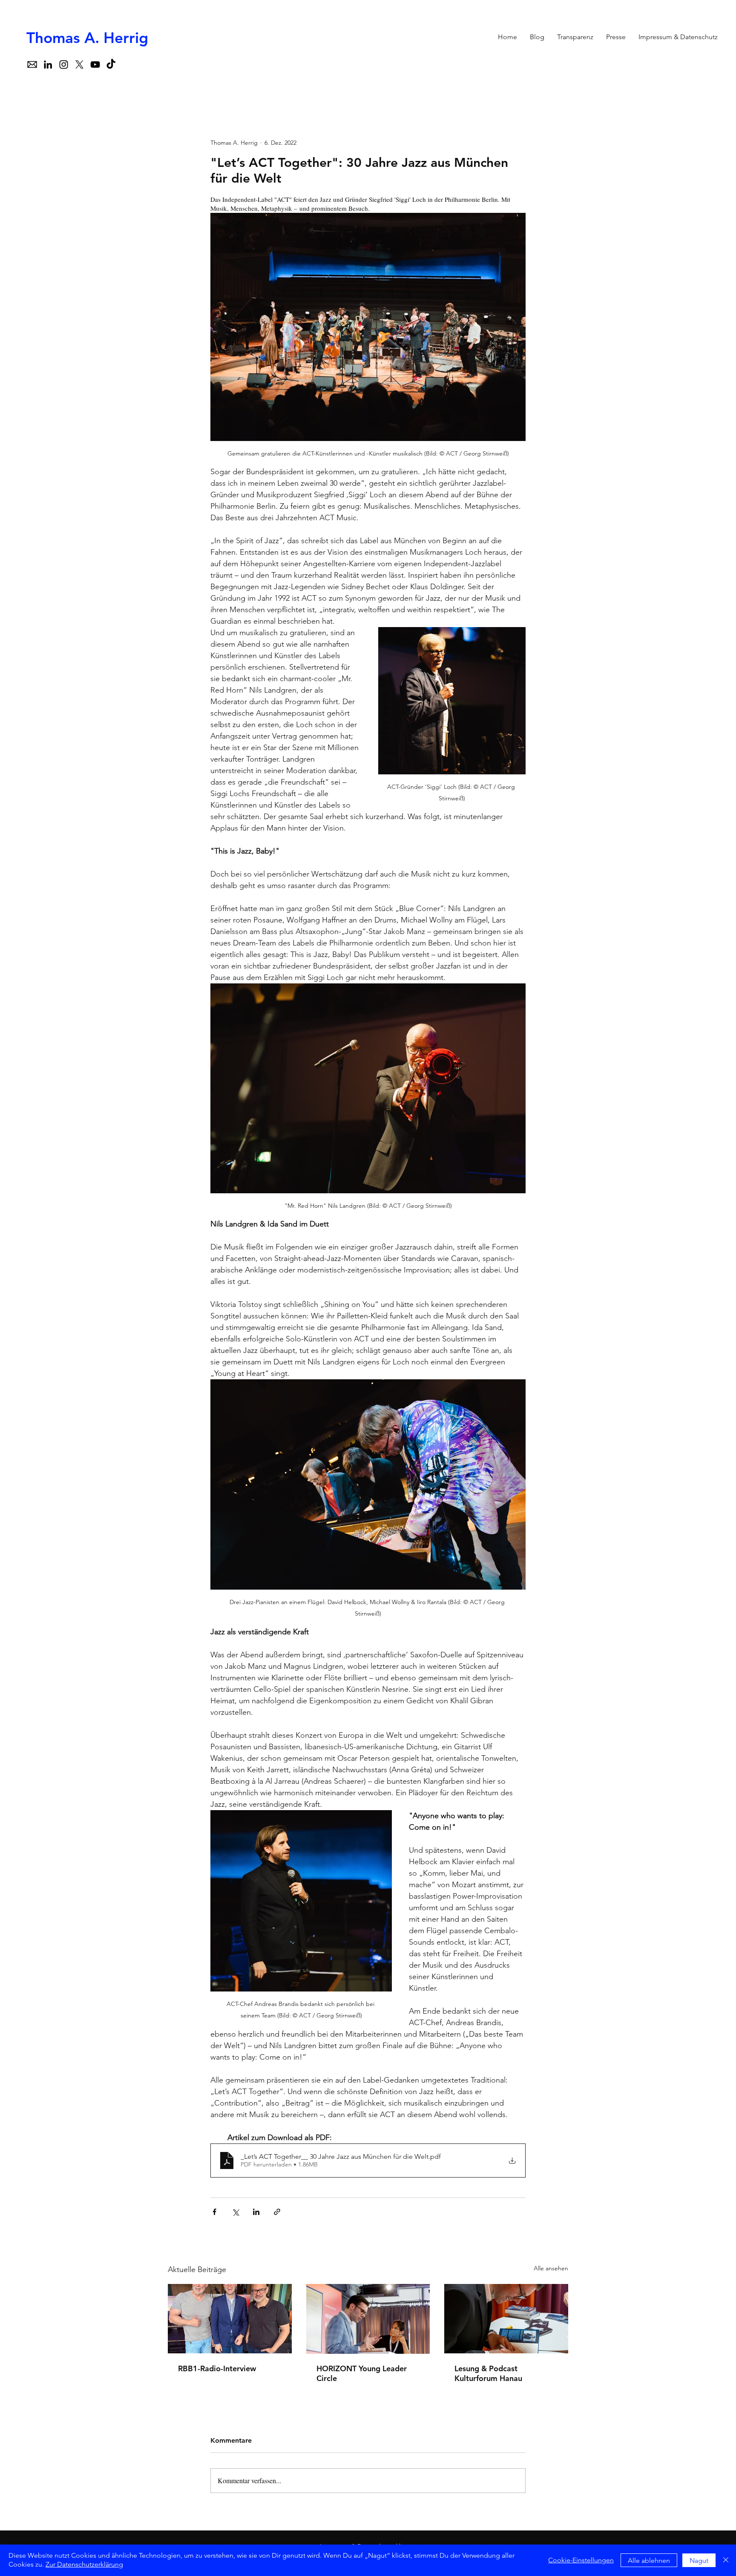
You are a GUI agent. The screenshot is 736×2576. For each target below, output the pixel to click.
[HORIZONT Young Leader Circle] (368, 2319)
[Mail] (32, 64)
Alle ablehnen (649, 2560)
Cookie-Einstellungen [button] (581, 2560)
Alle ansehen (551, 2268)
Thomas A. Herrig (87, 38)
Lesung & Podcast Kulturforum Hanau (488, 2373)
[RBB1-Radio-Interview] (230, 2319)
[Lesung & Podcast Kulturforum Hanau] (506, 2319)
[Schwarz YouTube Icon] (95, 64)
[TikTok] (111, 64)
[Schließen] (726, 2560)
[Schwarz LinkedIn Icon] (48, 64)
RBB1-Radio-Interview (217, 2368)
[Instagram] (64, 64)
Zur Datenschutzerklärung (84, 2564)
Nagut (699, 2560)
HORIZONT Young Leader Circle (362, 2373)
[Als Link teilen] (277, 2212)
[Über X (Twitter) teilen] (235, 2212)
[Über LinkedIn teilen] (256, 2212)
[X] (79, 64)
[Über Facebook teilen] (214, 2212)
